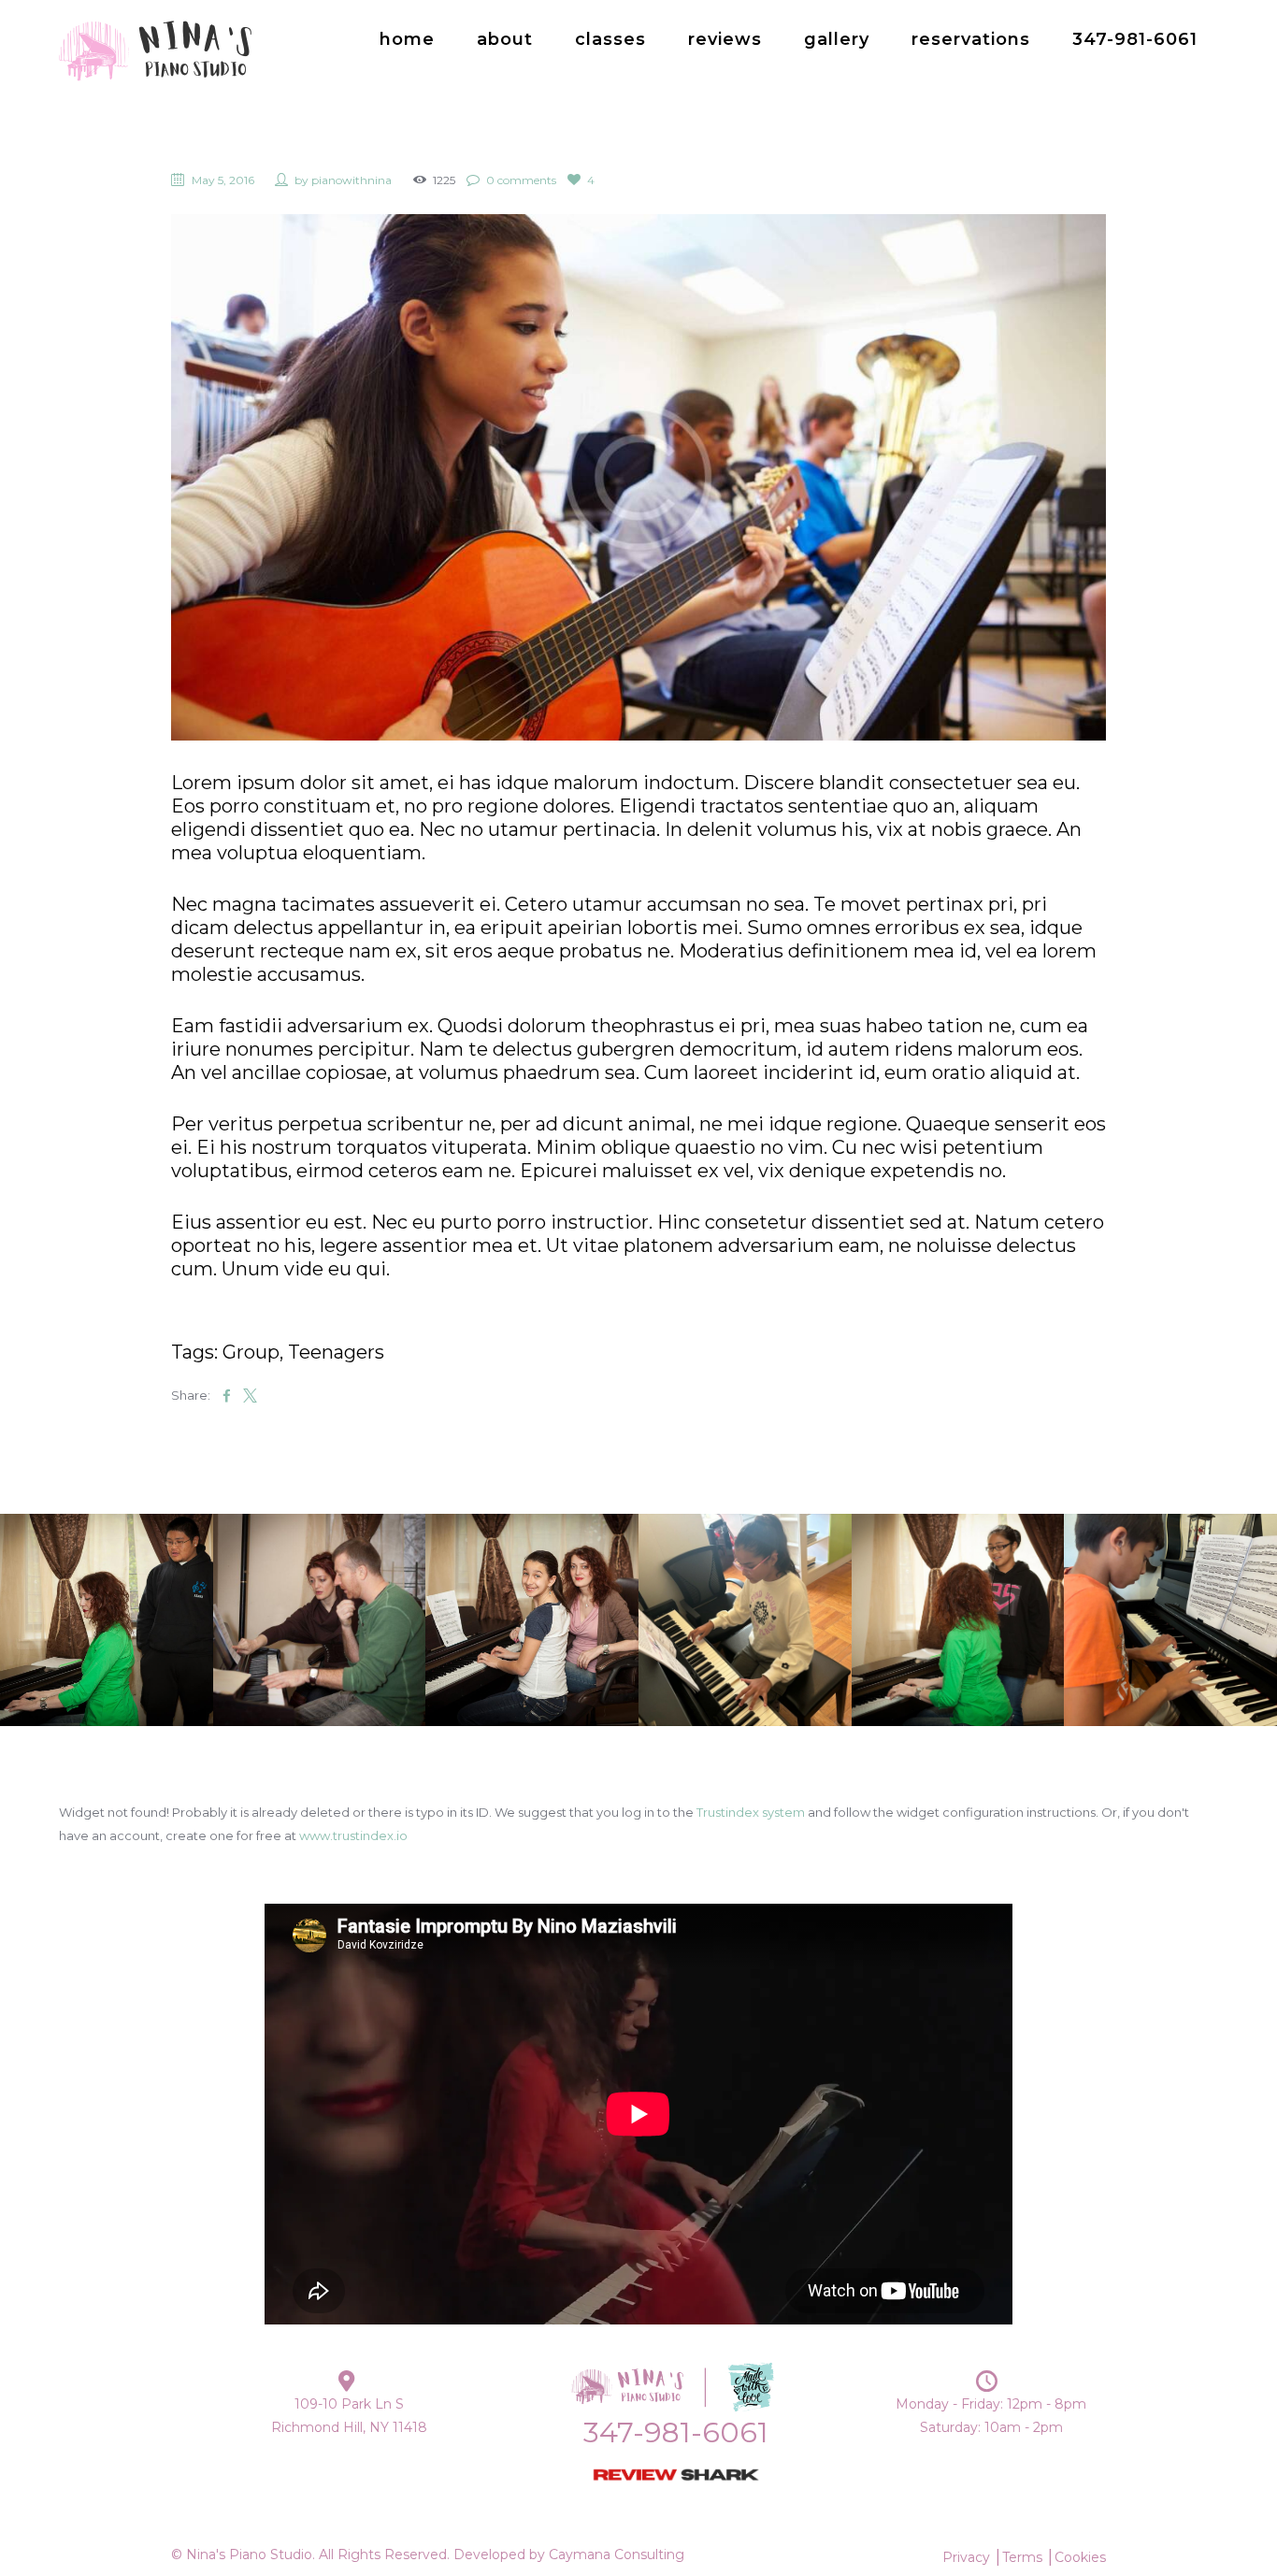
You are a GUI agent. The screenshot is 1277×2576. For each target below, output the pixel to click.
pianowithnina (352, 180)
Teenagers (336, 1352)
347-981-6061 (1135, 39)
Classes (610, 39)
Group (251, 1352)
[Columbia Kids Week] (638, 477)
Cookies (1080, 2557)
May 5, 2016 (223, 180)
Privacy (966, 2557)
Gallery (837, 39)
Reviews (725, 39)
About (505, 39)
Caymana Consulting (617, 2554)
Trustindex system (751, 1812)
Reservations (971, 39)
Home (407, 39)
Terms (1022, 2557)
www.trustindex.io (353, 1835)
